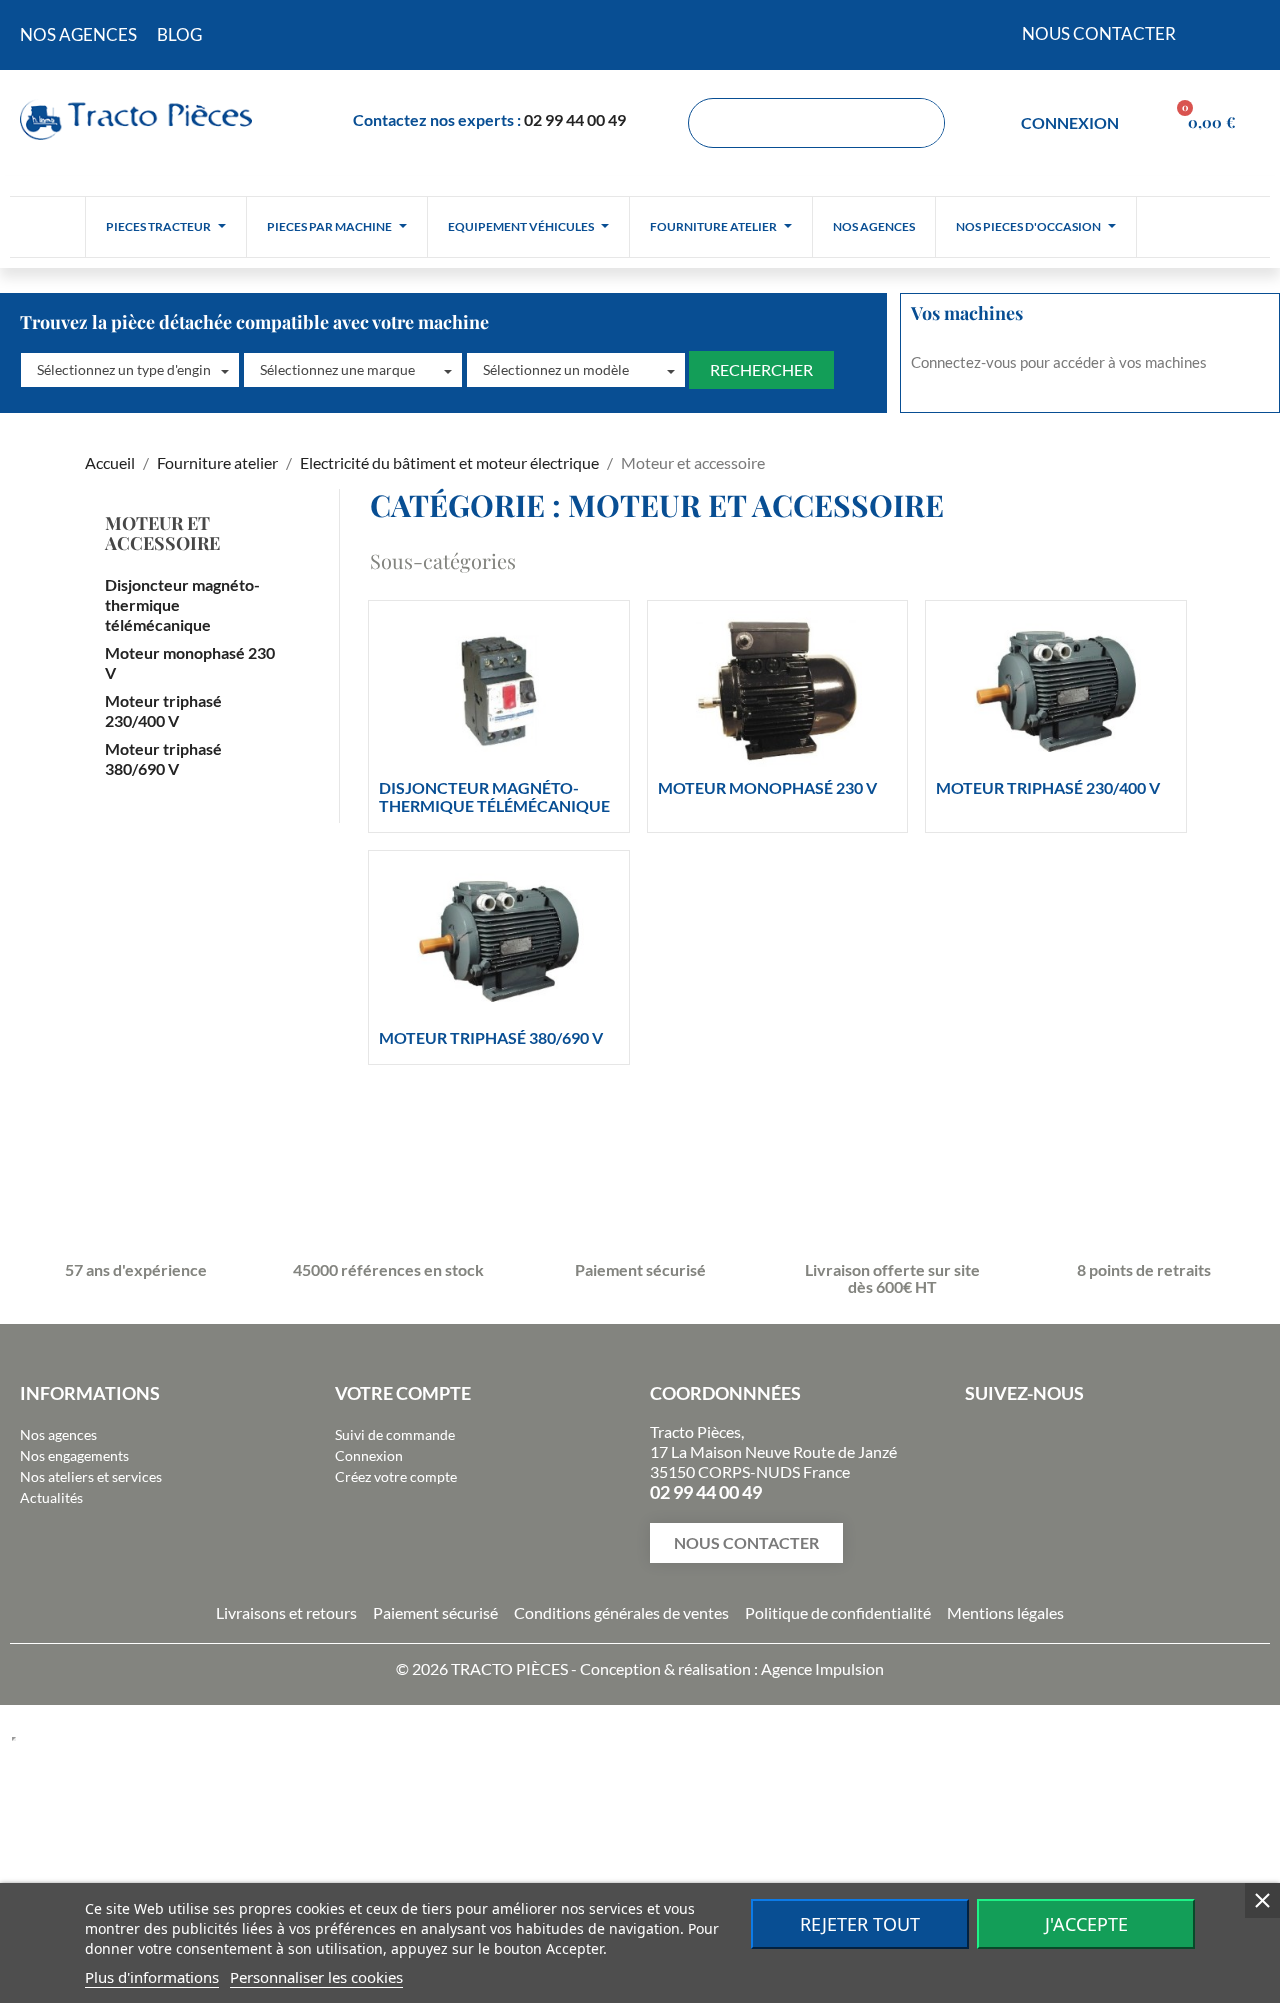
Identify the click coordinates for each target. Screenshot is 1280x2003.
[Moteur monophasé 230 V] (778, 691)
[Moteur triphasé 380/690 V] (499, 941)
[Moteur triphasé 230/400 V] (1056, 691)
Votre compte (403, 1393)
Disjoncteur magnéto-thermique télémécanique (182, 604)
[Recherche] (919, 123)
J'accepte (1086, 1924)
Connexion (369, 1455)
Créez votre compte (396, 1476)
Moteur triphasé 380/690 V (163, 758)
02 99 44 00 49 (575, 119)
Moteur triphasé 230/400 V (163, 710)
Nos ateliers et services (91, 1476)
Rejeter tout (860, 1924)
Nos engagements (74, 1455)
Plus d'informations (152, 1977)
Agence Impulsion (822, 1668)
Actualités (51, 1497)
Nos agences (58, 1434)
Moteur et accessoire (162, 533)
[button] (130, 370)
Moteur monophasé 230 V (190, 662)
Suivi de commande (395, 1434)
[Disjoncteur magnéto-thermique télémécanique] (499, 691)
